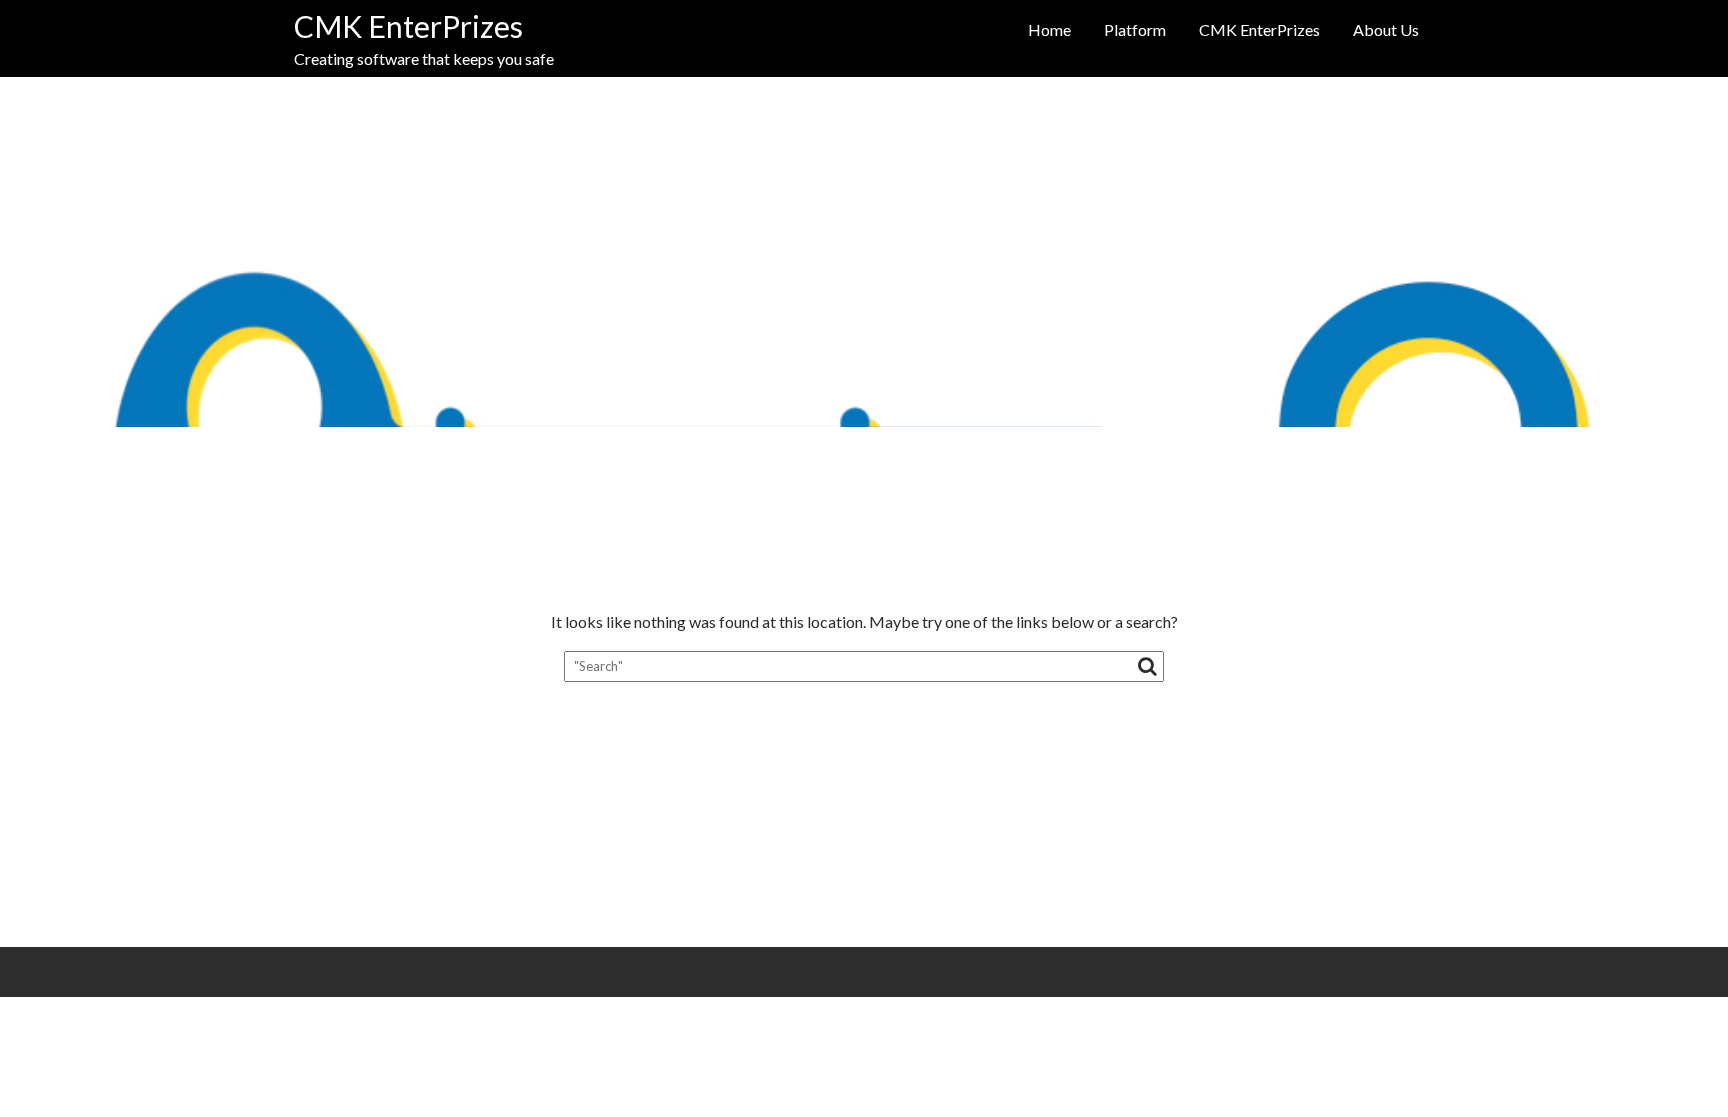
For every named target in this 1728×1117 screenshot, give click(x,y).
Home (1049, 29)
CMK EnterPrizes (408, 26)
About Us (1386, 29)
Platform (1135, 29)
